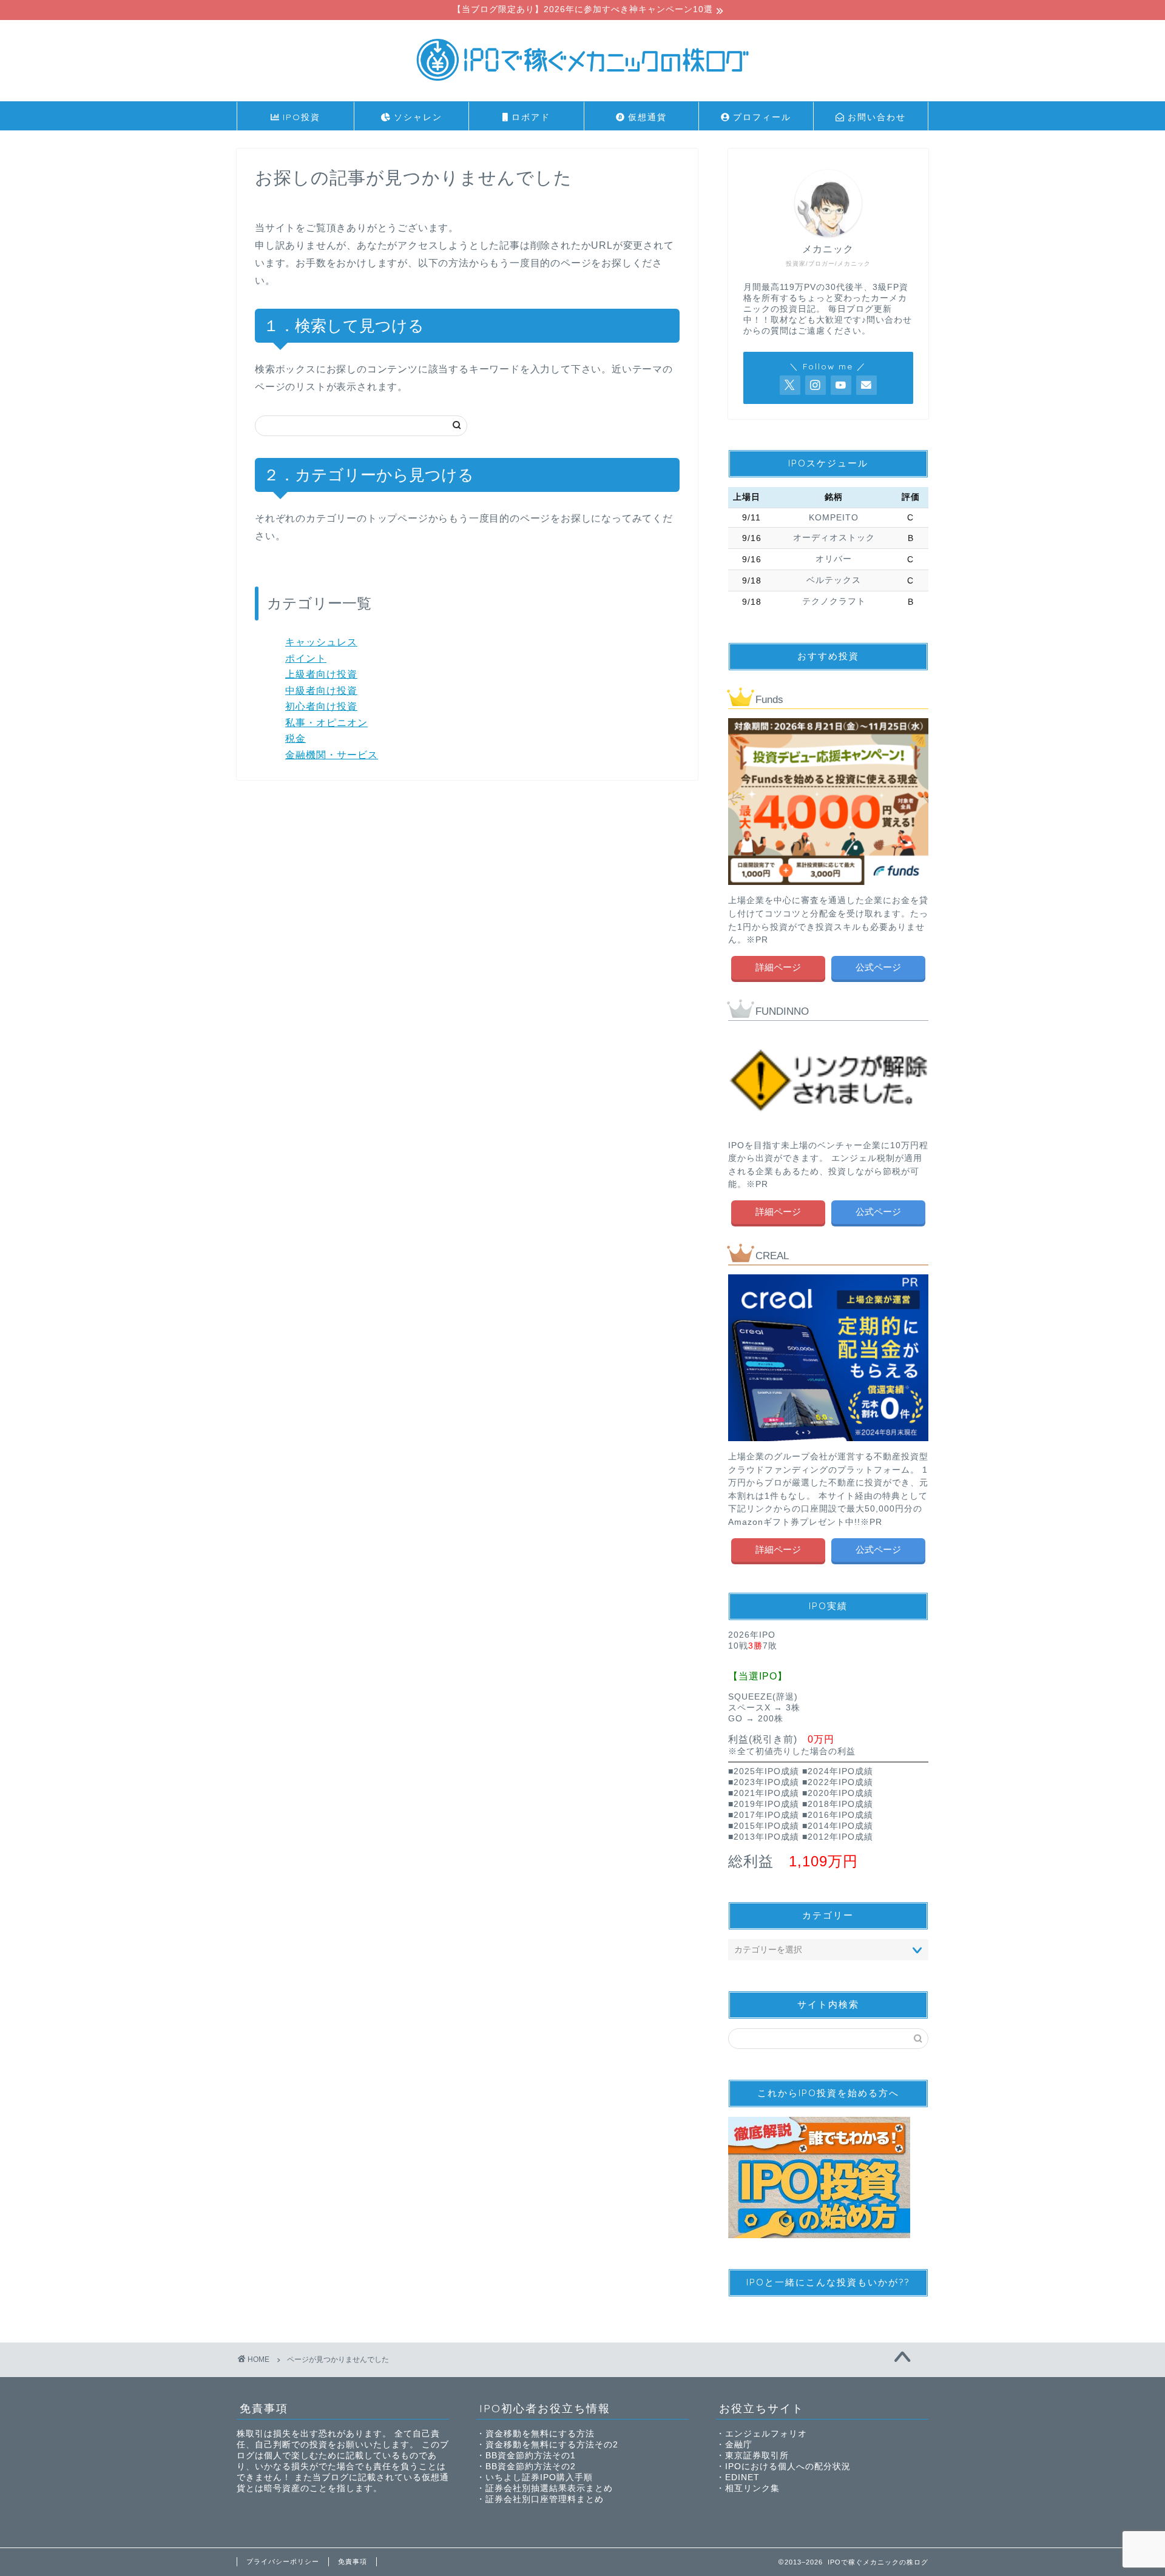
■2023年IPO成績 (764, 1782)
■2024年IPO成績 (838, 1771)
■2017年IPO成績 (764, 1815)
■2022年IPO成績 (838, 1782)
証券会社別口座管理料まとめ (545, 2499)
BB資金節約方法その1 (531, 2456)
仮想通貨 (646, 117)
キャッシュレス (321, 642)
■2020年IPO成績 (838, 1793)
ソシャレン (416, 117)
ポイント (306, 658)
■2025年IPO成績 (764, 1771)
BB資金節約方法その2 (531, 2467)
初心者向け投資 (321, 706)
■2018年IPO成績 (838, 1804)
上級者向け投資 (321, 674)
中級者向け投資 (321, 691)
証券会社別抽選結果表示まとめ (549, 2488)
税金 (295, 738)
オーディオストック (834, 538)
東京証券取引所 (757, 2456)
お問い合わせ (875, 117)
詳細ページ (778, 967)
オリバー (834, 559)
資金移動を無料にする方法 (540, 2434)
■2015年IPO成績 (764, 1826)
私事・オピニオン (326, 723)
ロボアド (529, 117)
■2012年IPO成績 (838, 1837)
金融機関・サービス (332, 755)
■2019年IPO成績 (764, 1804)
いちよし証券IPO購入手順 (539, 2477)
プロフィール (760, 117)
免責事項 (353, 2561)
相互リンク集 (752, 2488)
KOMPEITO (834, 518)
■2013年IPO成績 (764, 1837)
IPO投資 (300, 117)
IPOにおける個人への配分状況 (788, 2467)
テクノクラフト (834, 601)
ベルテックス (834, 580)
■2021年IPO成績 (764, 1793)
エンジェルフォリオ (766, 2434)
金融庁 (739, 2445)
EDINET (742, 2477)
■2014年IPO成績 (838, 1826)
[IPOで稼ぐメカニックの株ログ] (582, 86)
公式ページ (878, 967)
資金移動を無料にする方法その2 (552, 2445)
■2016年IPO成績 (838, 1815)
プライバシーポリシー (283, 2561)
